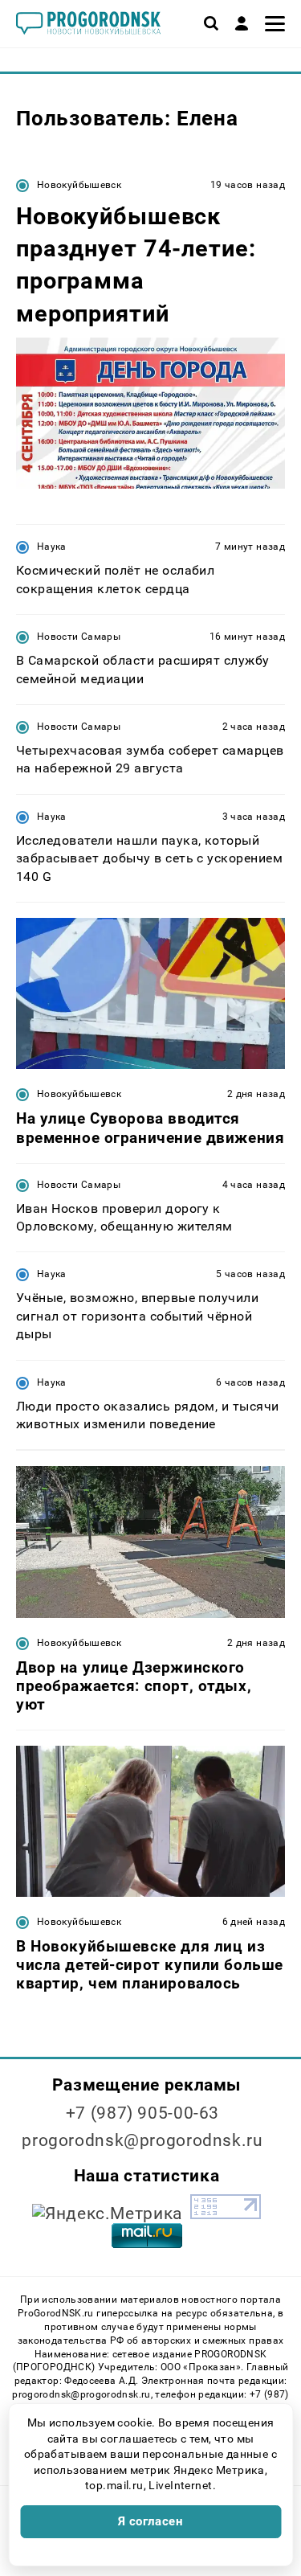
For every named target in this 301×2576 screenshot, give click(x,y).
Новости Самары (79, 637)
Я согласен (151, 2521)
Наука (52, 547)
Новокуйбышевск (79, 185)
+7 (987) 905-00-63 (142, 2113)
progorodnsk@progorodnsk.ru (142, 2140)
